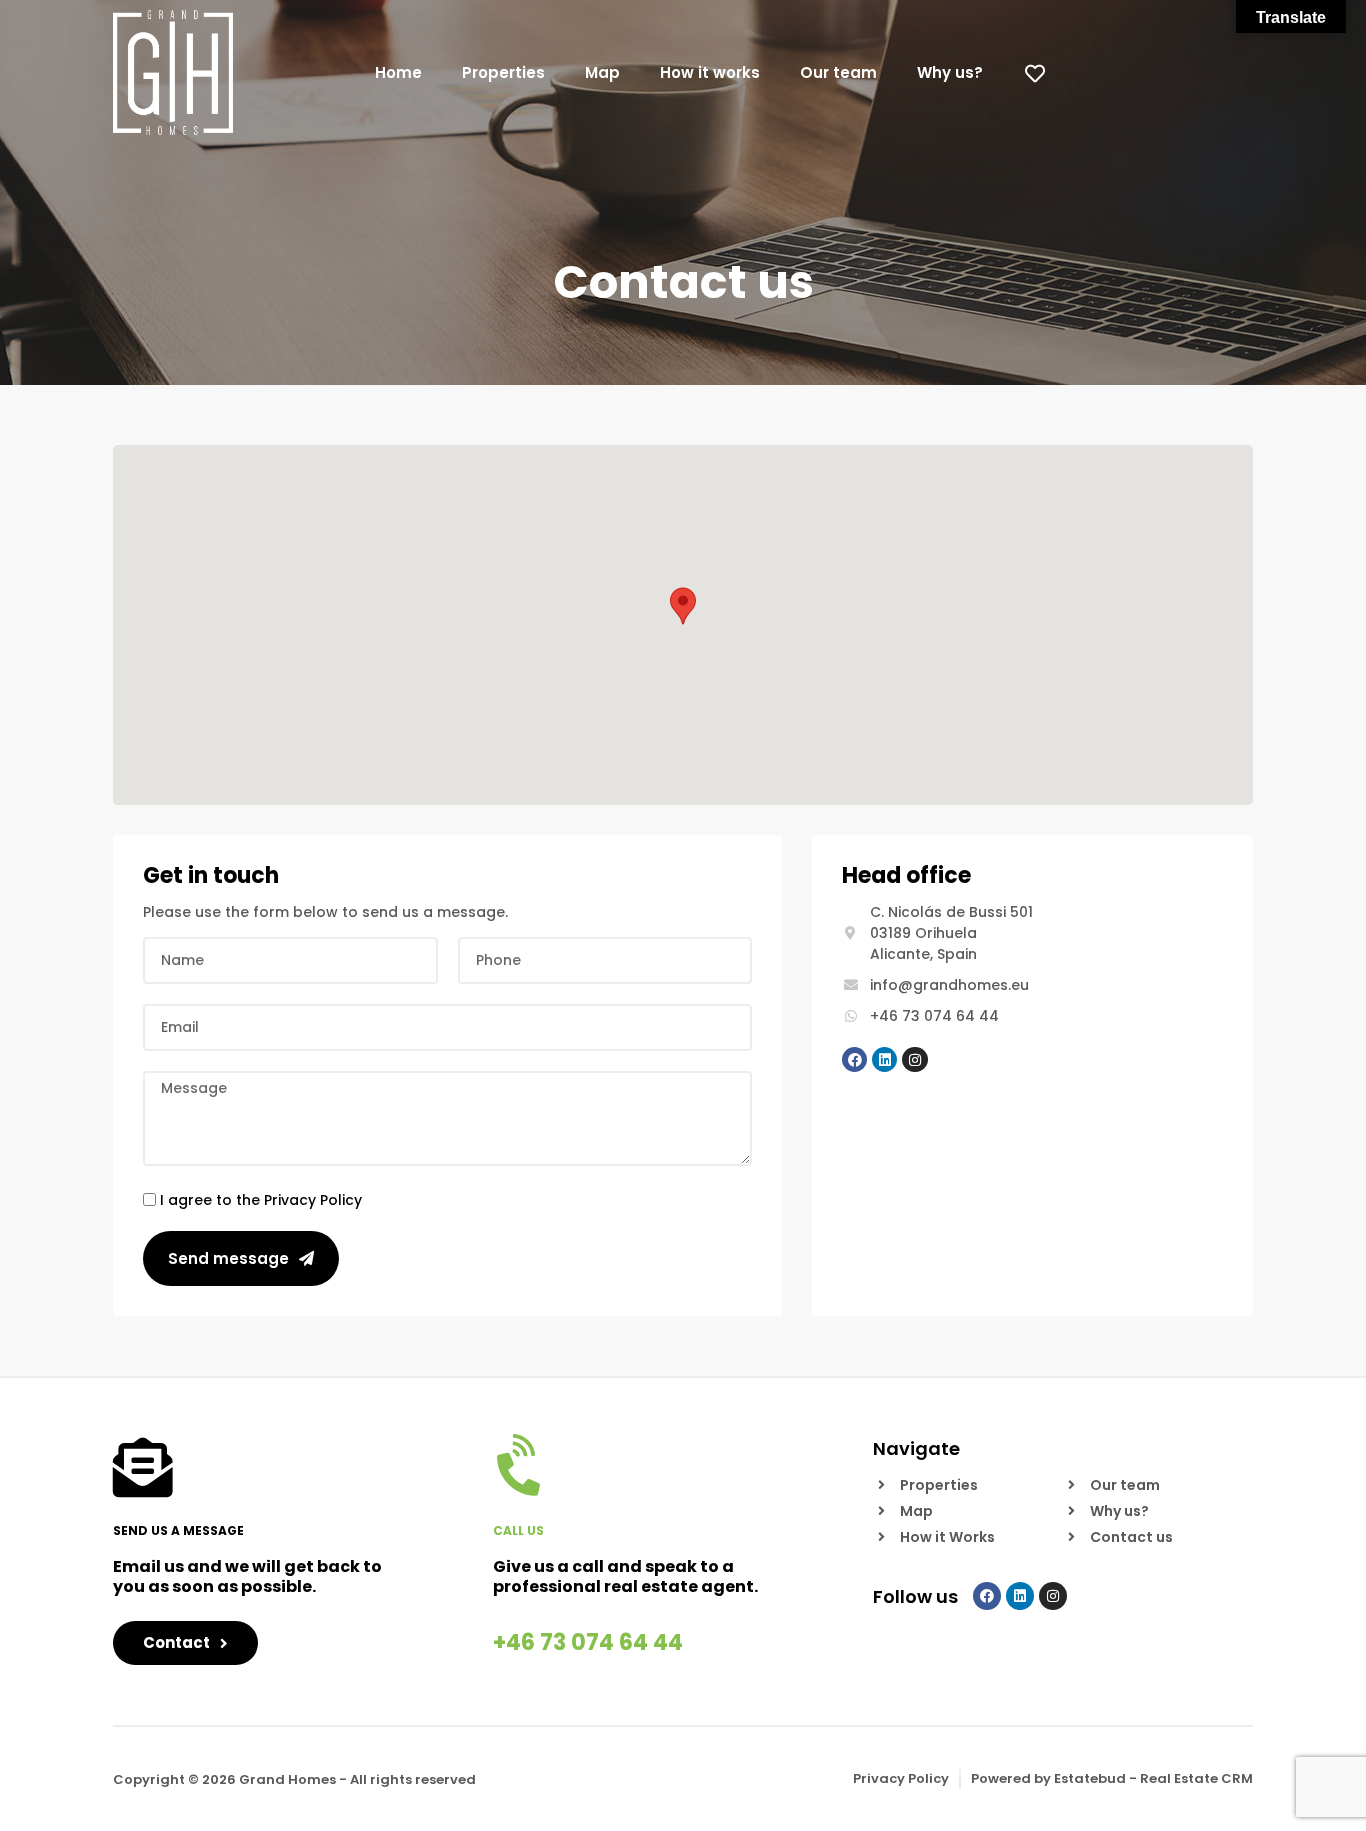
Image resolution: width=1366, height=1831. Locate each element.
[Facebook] (854, 1059)
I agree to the (261, 1199)
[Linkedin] (884, 1059)
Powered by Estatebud (1048, 1778)
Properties (503, 72)
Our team (838, 72)
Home (398, 72)
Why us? (950, 72)
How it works (710, 72)
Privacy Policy (313, 1199)
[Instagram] (914, 1059)
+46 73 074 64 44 (588, 1642)
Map (602, 72)
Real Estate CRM (1196, 1778)
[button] (683, 606)
